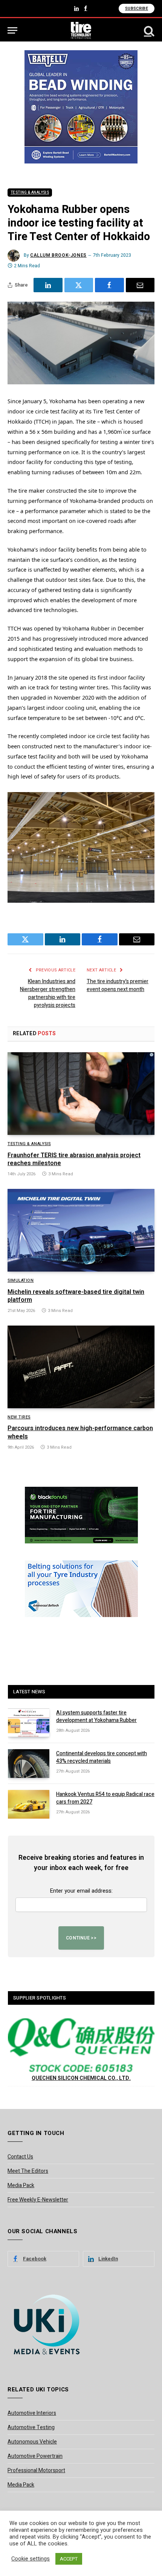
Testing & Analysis (30, 193)
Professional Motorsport (36, 2470)
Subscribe (137, 8)
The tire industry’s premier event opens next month (118, 985)
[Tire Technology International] (81, 30)
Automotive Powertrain (35, 2456)
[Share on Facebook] (109, 285)
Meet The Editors (28, 2171)
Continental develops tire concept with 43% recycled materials (102, 1757)
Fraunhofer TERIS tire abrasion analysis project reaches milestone (74, 1159)
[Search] (148, 30)
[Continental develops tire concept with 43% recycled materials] (29, 1764)
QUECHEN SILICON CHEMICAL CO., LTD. (81, 2078)
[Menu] (12, 30)
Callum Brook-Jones (58, 255)
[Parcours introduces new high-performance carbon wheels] (81, 1367)
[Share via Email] (140, 285)
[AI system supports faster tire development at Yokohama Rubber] (29, 1723)
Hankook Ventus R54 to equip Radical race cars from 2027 (105, 1798)
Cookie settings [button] (31, 2559)
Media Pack (21, 2185)
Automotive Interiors (32, 2413)
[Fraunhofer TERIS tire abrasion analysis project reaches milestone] (81, 1094)
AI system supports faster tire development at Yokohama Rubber (96, 1717)
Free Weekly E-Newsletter (38, 2200)
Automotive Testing (31, 2427)
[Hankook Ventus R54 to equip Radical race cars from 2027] (29, 1804)
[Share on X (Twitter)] (79, 285)
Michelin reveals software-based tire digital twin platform (76, 1296)
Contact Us (20, 2157)
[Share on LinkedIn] (48, 285)
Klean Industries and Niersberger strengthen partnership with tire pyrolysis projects (48, 993)
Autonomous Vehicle (32, 2442)
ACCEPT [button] (69, 2559)
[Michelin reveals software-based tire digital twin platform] (81, 1230)
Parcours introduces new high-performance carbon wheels (80, 1432)
